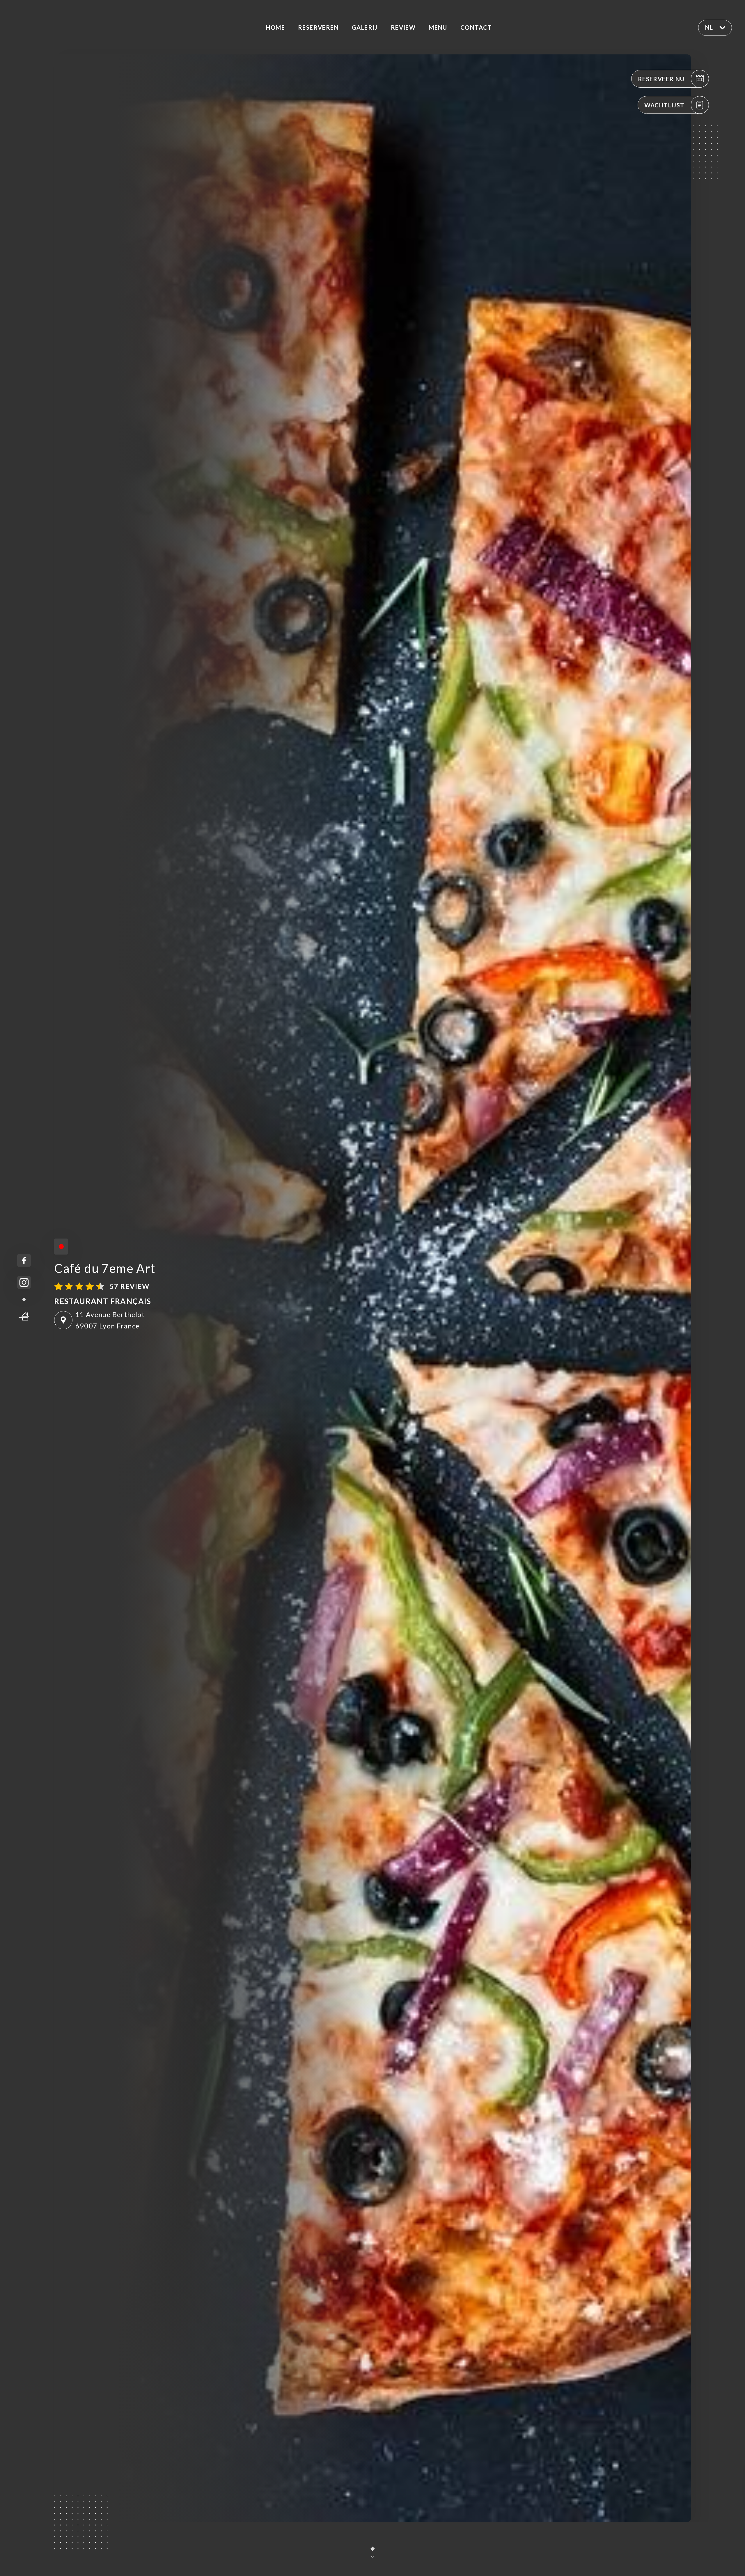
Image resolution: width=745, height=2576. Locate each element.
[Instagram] (24, 1283)
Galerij (365, 27)
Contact (476, 27)
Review (403, 27)
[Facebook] (24, 1260)
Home (275, 27)
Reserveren (318, 27)
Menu (438, 27)
